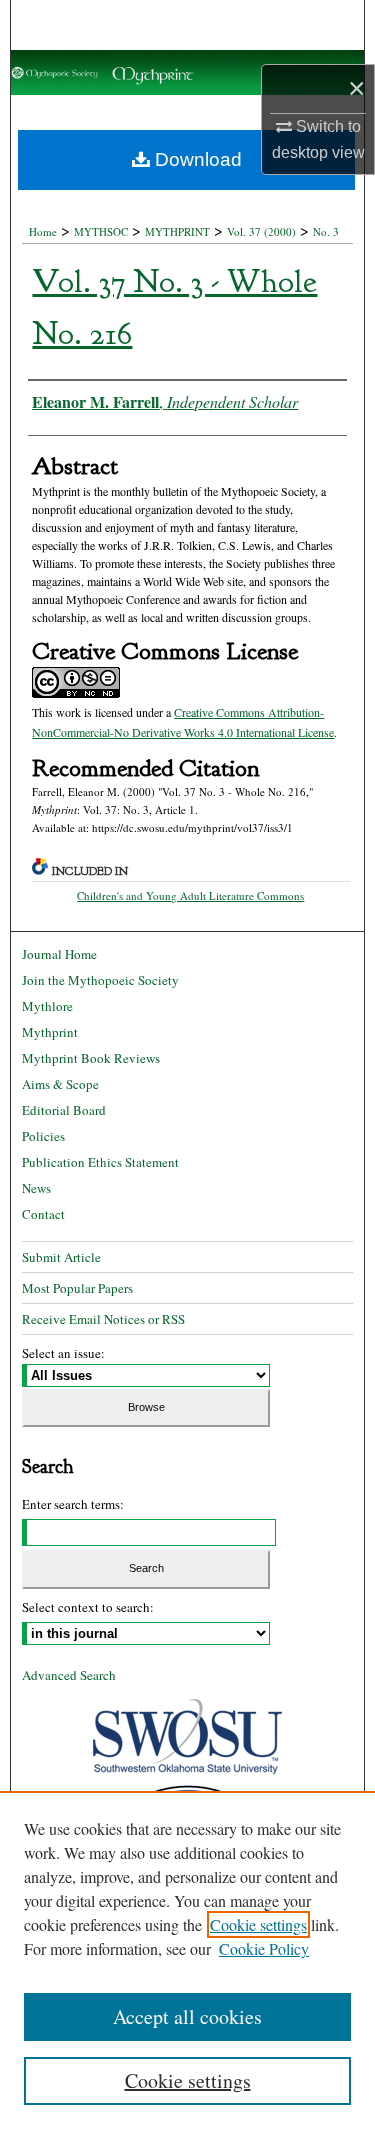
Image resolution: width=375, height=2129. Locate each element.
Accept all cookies (187, 2016)
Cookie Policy (264, 1948)
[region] (187, 1960)
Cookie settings (258, 1924)
